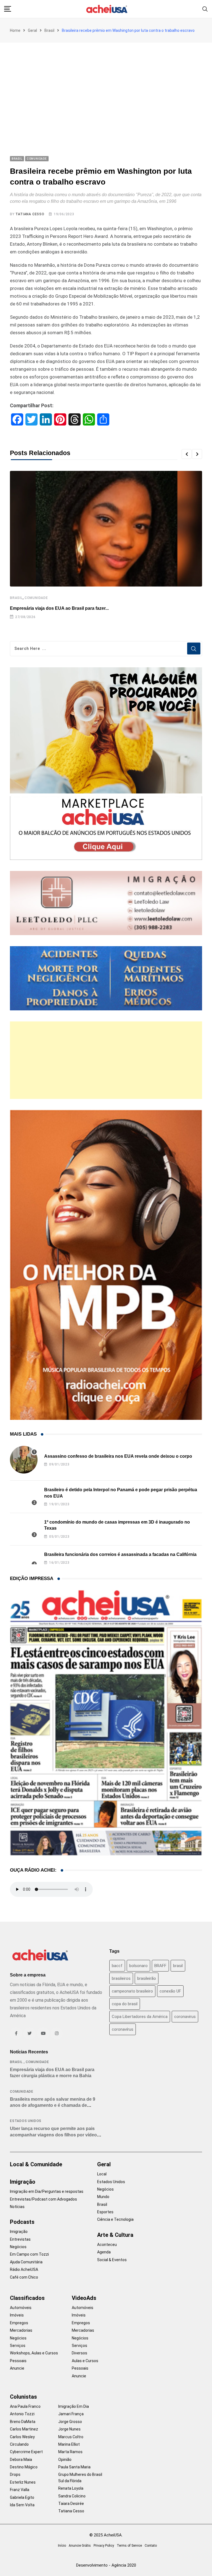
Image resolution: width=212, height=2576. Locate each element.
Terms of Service (129, 2546)
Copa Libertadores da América (140, 2017)
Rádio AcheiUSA (24, 2269)
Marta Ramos (70, 2452)
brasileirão (147, 1978)
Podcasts (22, 2222)
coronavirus (185, 2017)
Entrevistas (20, 2239)
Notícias (17, 2207)
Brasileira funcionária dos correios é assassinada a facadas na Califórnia (120, 1554)
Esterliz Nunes (23, 2482)
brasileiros (121, 1978)
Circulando (19, 2444)
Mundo (103, 2197)
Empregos (19, 2323)
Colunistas (23, 2397)
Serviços (18, 2346)
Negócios (18, 2247)
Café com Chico (24, 2277)
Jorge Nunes (69, 2429)
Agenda (104, 2252)
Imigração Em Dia (74, 2406)
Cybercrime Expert (26, 2452)
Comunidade (36, 598)
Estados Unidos (26, 2121)
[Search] (205, 9)
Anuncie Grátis (80, 2546)
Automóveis (21, 2308)
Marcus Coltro (71, 2437)
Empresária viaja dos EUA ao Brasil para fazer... (59, 608)
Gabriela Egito (22, 2497)
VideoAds (84, 2298)
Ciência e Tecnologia (115, 2219)
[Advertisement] (106, 84)
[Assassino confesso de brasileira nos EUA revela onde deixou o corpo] (24, 1460)
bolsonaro (138, 1966)
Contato (151, 2546)
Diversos (79, 2353)
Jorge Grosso (70, 2422)
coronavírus (123, 2029)
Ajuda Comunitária (26, 2262)
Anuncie (17, 2368)
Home (15, 30)
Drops (15, 2474)
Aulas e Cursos (85, 2361)
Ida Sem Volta (22, 2505)
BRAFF (160, 1966)
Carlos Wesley (22, 2437)
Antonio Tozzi (22, 2414)
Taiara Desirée (71, 2504)
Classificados (27, 2298)
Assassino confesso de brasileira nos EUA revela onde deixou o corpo (118, 1456)
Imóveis (17, 2315)
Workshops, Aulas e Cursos (34, 2353)
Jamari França (71, 2414)
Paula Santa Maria (74, 2467)
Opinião (65, 2460)
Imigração (23, 2182)
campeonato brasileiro (132, 1991)
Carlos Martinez (24, 2429)
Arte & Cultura (115, 2235)
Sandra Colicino (72, 2496)
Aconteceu (107, 2245)
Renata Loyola (71, 2488)
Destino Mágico (24, 2467)
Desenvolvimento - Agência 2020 (106, 2565)
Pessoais (18, 2361)
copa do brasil (125, 2004)
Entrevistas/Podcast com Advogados (43, 2199)
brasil (178, 1966)
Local (102, 2174)
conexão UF (170, 1991)
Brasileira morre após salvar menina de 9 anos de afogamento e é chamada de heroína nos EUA (53, 2105)
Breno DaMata (23, 2422)
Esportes (105, 2212)
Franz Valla (20, 2490)
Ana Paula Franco (25, 2406)
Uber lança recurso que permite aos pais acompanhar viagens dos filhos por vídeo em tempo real (53, 2135)
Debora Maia (21, 2460)
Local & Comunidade (36, 2164)
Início (62, 2546)
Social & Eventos (112, 2260)
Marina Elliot (69, 2444)
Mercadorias (21, 2330)
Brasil (49, 30)
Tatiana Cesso (30, 214)
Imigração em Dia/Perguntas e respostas (47, 2191)
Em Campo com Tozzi (29, 2254)
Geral (32, 30)
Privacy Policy (104, 2546)
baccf (117, 1966)
